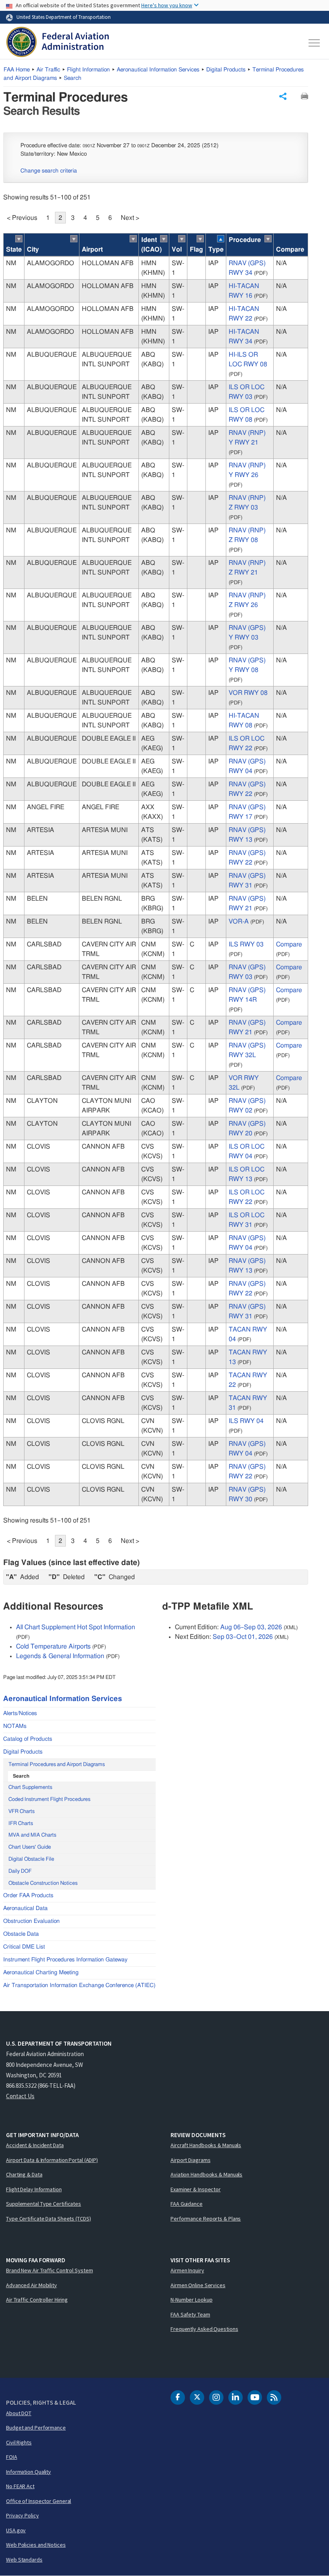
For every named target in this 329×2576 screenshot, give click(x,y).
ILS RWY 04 (246, 1421)
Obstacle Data (21, 1934)
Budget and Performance (36, 2428)
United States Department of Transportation (64, 17)
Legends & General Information (60, 1656)
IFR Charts (21, 1824)
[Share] (283, 96)
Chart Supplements (30, 1787)
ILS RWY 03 (246, 944)
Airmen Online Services (198, 2285)
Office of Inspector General (39, 2501)
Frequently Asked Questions (204, 2329)
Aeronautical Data (25, 1908)
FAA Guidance (187, 2204)
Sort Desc (221, 239)
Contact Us (20, 2096)
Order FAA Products (28, 1896)
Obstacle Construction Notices (43, 1883)
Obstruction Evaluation (31, 1921)
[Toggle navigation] (315, 43)
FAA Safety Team (190, 2314)
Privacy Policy (22, 2515)
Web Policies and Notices (36, 2545)
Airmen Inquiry (187, 2270)
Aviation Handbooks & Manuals (206, 2174)
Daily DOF (20, 1871)
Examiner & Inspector (196, 2189)
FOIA (12, 2457)
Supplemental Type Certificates (44, 2204)
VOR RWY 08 (248, 693)
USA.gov (16, 2530)
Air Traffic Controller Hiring (37, 2300)
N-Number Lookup (192, 2300)
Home (17, 70)
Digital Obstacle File (31, 1859)
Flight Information (88, 70)
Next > (130, 218)
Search (73, 78)
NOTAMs (15, 1726)
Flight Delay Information (34, 2189)
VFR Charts (21, 1812)
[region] (156, 870)
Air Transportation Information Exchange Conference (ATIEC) (79, 1985)
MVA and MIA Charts (32, 1835)
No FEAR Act (20, 2486)
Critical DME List (24, 1947)
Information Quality (28, 2472)
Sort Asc (19, 239)
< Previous (22, 218)
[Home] (58, 43)
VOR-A (239, 922)
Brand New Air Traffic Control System (49, 2270)
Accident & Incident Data (35, 2145)
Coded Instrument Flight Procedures (49, 1800)
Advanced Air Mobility (31, 2285)
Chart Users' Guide (30, 1847)
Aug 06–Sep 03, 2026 (251, 1627)
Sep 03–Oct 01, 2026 (243, 1637)
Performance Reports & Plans (206, 2219)
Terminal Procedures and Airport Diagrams (57, 1765)
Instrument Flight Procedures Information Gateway (65, 1960)
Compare (289, 944)
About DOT (19, 2413)
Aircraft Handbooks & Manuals (206, 2145)
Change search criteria (49, 171)
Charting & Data (24, 2174)
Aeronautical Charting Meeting (41, 1973)
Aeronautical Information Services (158, 70)
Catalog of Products (28, 1739)
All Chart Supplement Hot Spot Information (76, 1627)
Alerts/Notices (20, 1713)
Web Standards (24, 2560)
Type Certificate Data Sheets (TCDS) (49, 2219)
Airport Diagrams (190, 2160)
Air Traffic (48, 70)
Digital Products (226, 70)
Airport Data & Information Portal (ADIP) (52, 2160)
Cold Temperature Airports (53, 1646)
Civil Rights (19, 2442)
